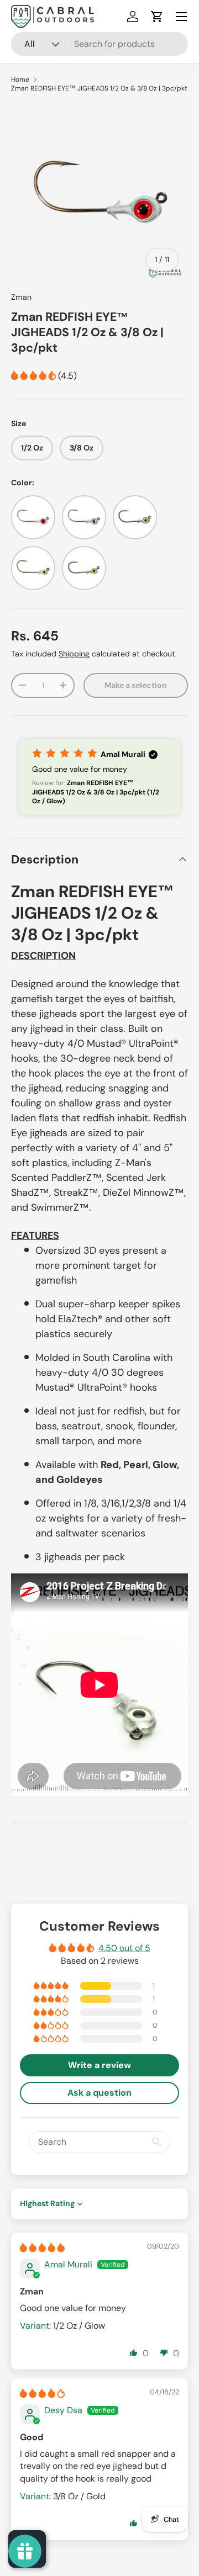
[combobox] (99, 44)
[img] (42, 2248)
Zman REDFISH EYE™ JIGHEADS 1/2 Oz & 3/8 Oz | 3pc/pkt (99, 88)
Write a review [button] (99, 2065)
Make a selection (136, 685)
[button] (157, 17)
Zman (21, 297)
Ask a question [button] (99, 2093)
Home (20, 79)
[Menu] (181, 17)
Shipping (74, 654)
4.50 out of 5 (124, 1948)
